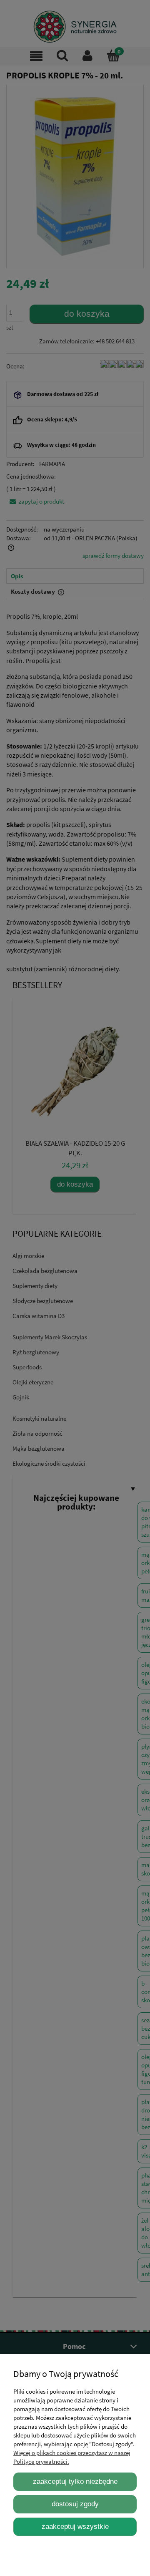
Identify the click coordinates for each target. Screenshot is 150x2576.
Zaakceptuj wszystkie (75, 2526)
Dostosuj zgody (75, 2504)
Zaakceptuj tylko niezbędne (75, 2481)
